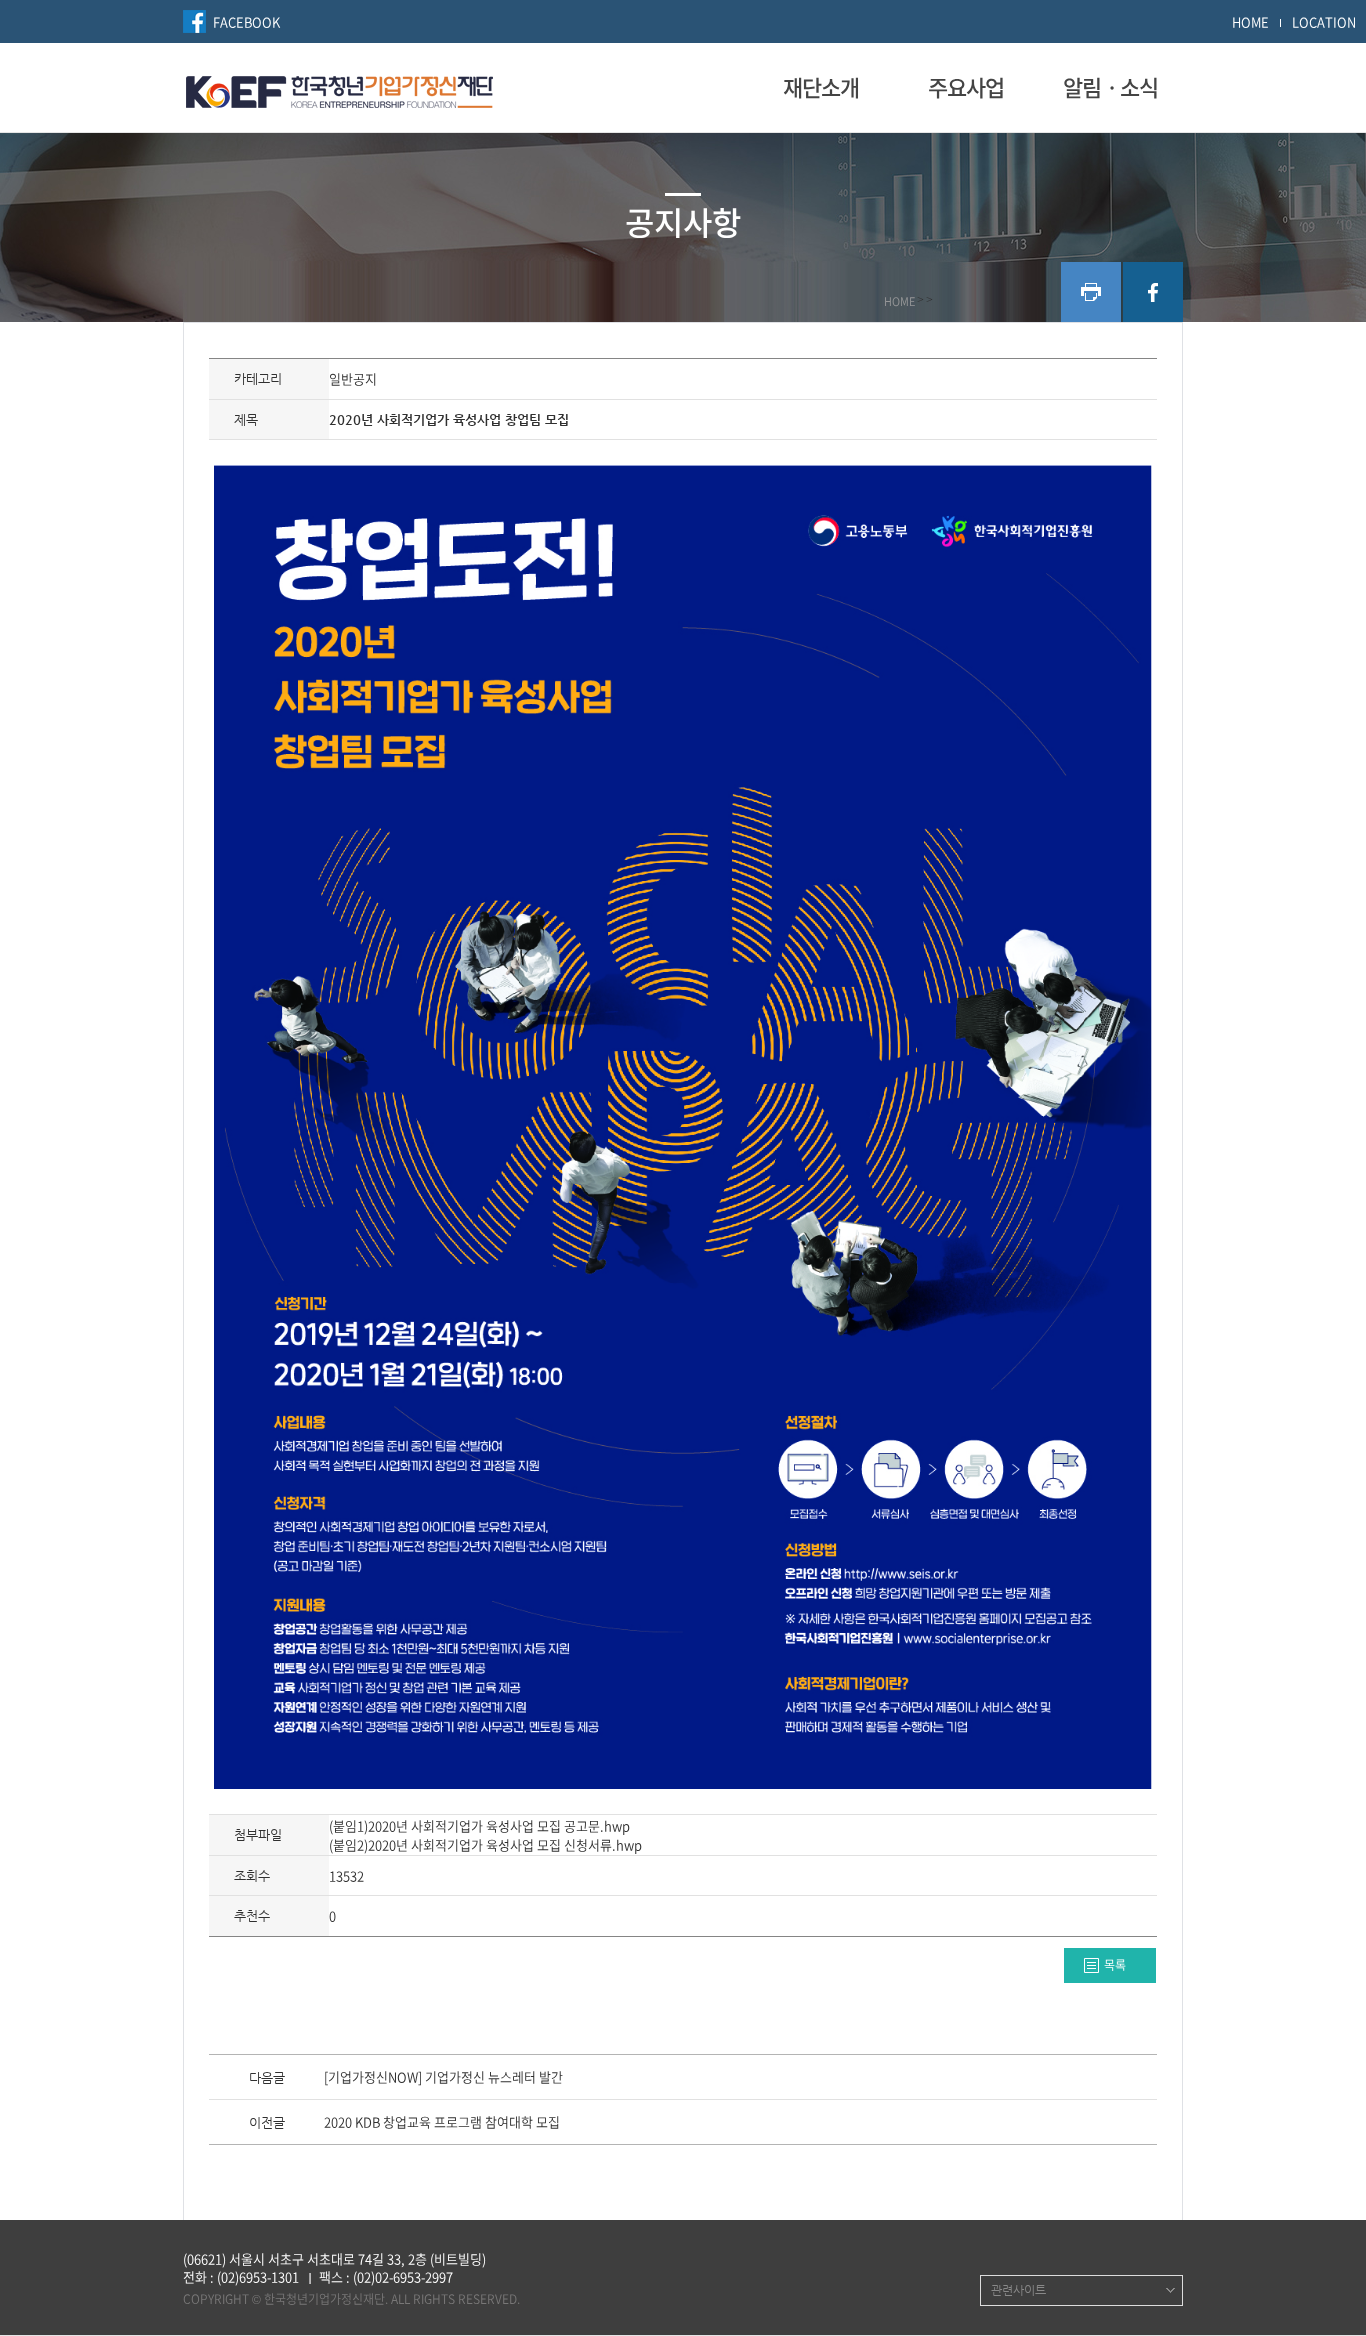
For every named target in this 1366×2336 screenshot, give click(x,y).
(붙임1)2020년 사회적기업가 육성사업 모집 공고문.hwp (479, 1825)
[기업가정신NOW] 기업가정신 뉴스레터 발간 (443, 2078)
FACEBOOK (246, 21)
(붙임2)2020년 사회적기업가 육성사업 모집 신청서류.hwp (485, 1844)
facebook (1153, 292)
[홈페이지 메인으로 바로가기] (339, 89)
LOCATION (1324, 21)
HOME (1250, 21)
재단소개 (821, 87)
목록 (1115, 1965)
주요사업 (966, 87)
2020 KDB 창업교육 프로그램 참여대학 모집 (442, 2123)
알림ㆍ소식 (1110, 87)
